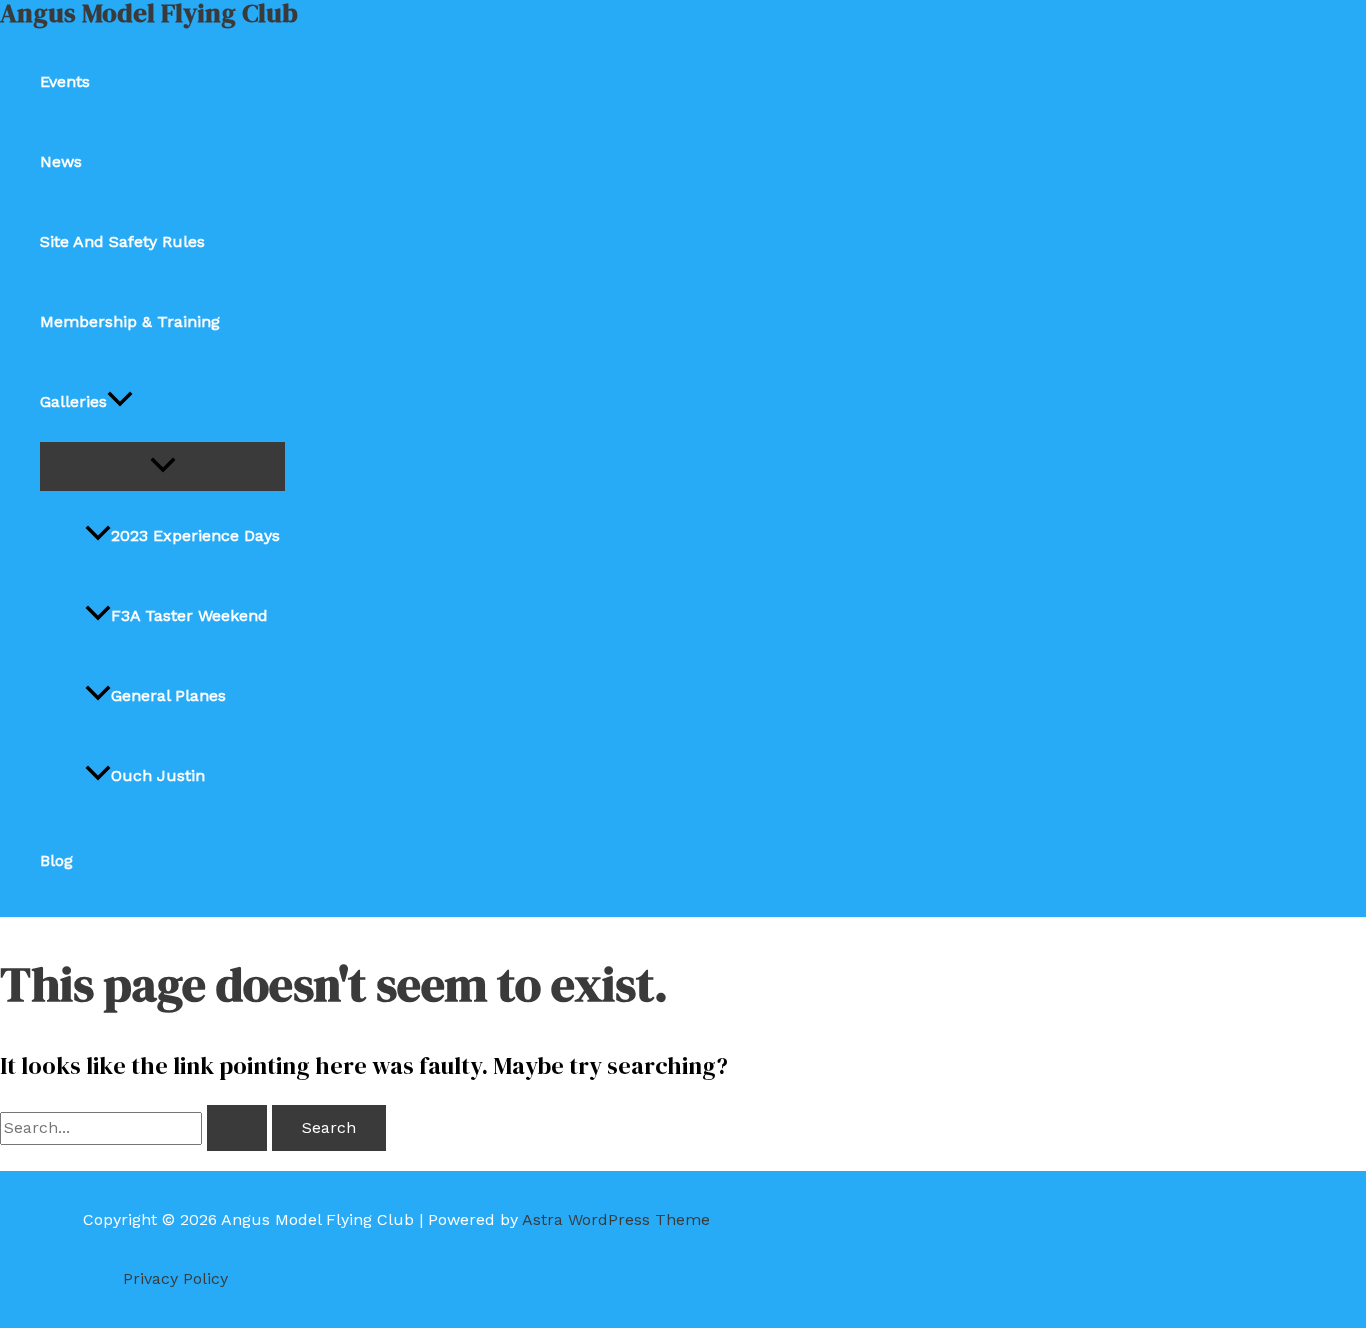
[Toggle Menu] (162, 466)
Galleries (73, 401)
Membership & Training (130, 321)
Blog (56, 860)
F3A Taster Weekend (189, 615)
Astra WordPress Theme (616, 1219)
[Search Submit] (237, 1128)
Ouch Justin (158, 775)
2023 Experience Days (195, 535)
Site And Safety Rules (122, 241)
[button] (120, 402)
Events (65, 81)
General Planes (168, 695)
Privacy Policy (175, 1278)
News (61, 161)
